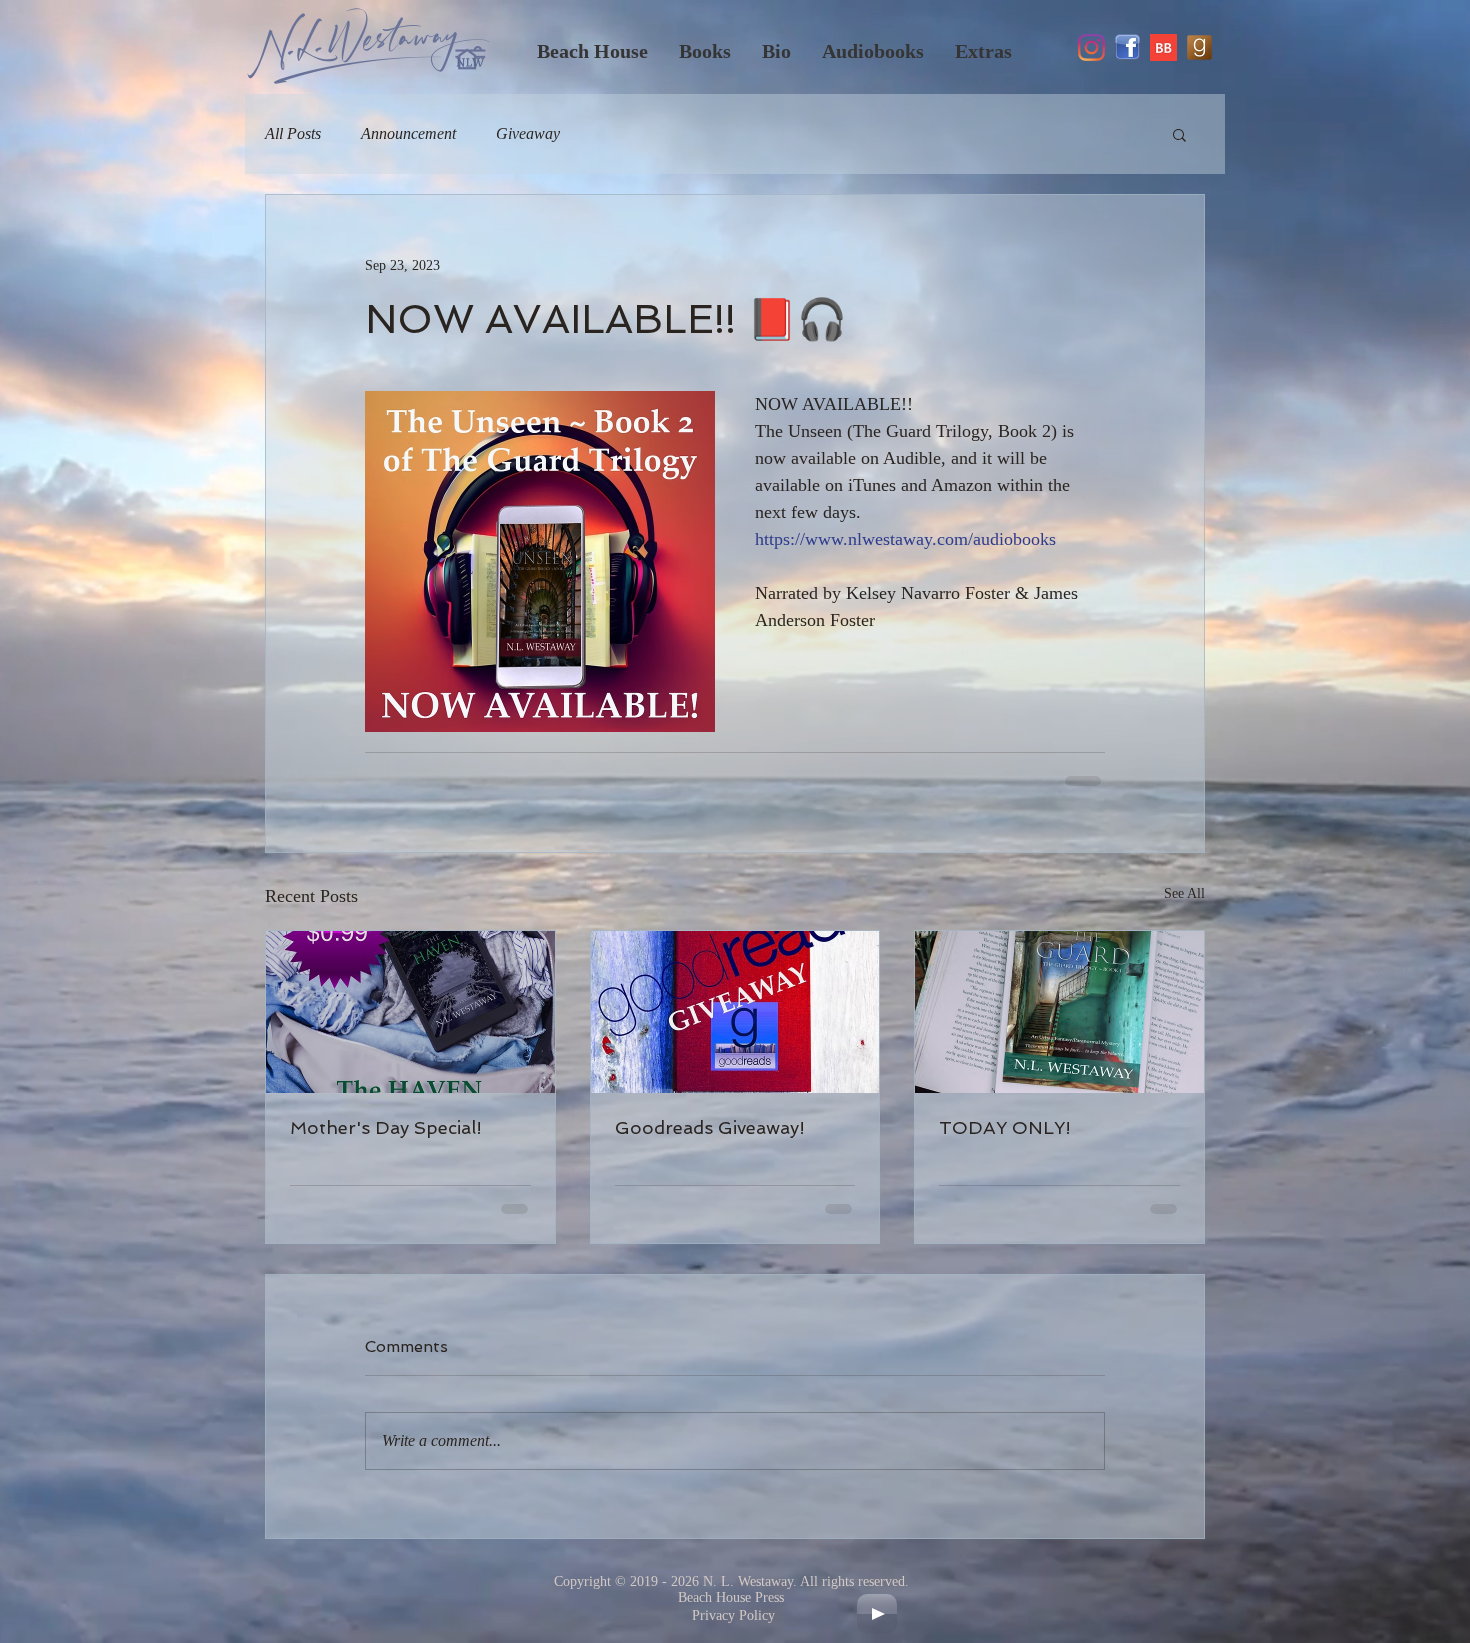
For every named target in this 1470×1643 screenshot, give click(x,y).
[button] (1179, 134)
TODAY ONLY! (1005, 1127)
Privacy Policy (733, 1615)
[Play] (877, 1614)
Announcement (408, 133)
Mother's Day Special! (386, 1127)
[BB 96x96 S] (1163, 47)
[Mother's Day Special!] (410, 1012)
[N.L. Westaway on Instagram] (1091, 47)
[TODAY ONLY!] (1059, 1012)
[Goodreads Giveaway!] (735, 1012)
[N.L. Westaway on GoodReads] (1199, 47)
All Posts (293, 133)
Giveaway (528, 133)
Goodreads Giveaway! (710, 1127)
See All (1184, 893)
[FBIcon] (1127, 47)
